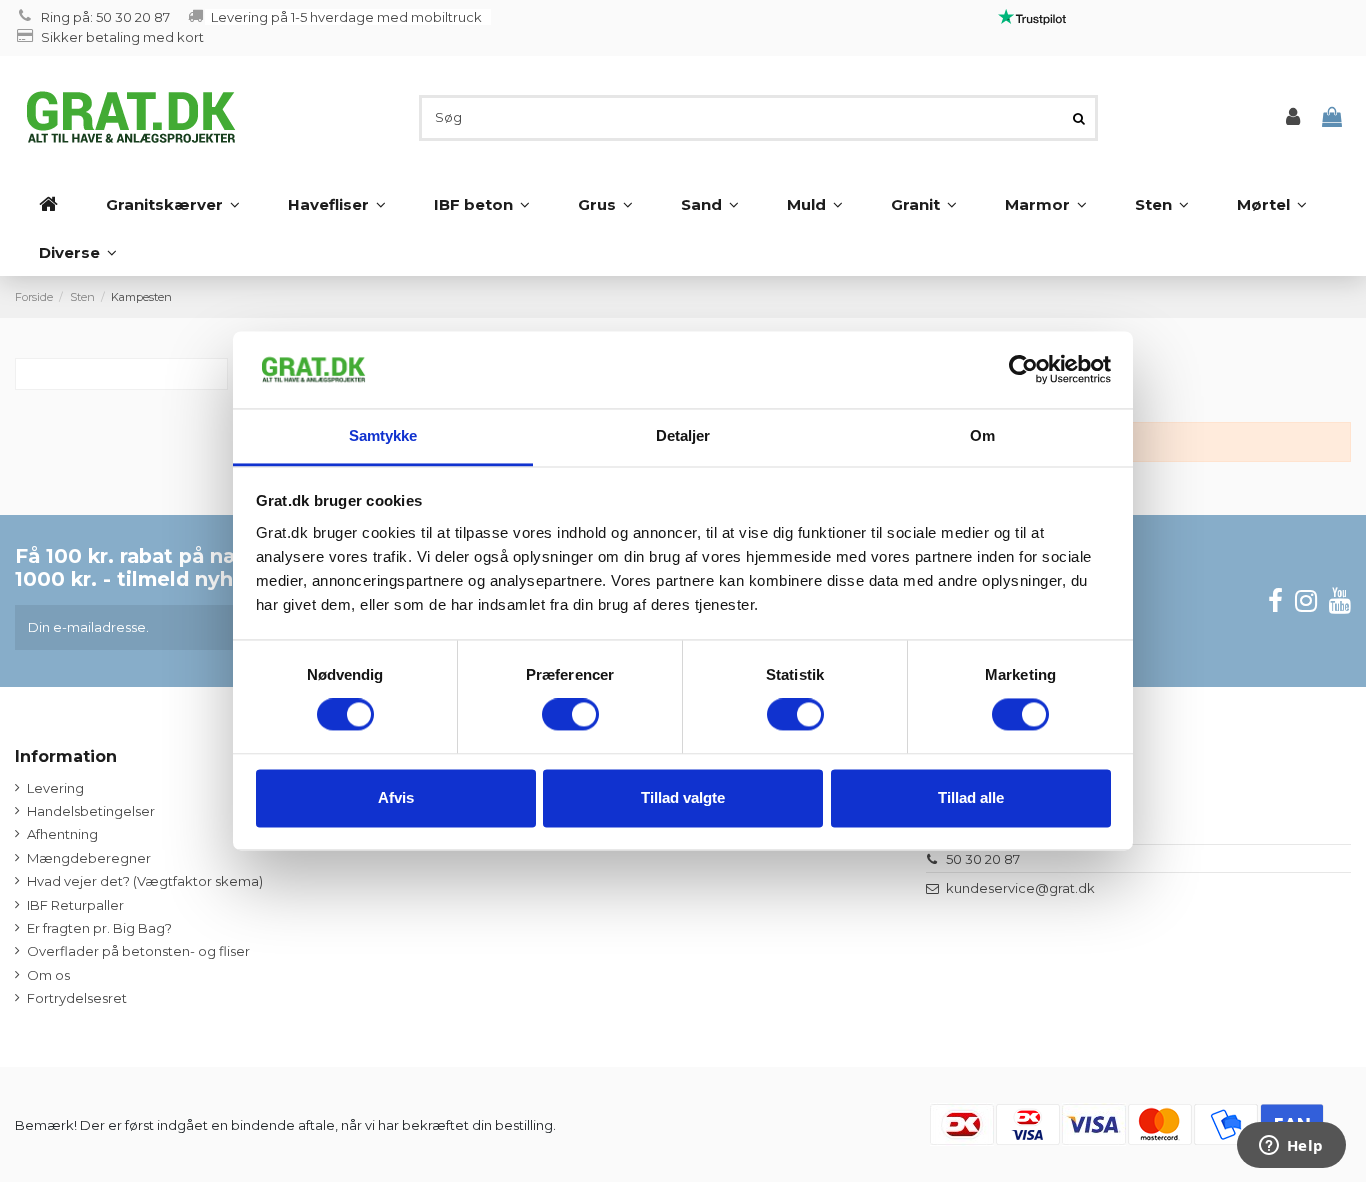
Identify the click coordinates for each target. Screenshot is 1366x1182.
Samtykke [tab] (383, 435)
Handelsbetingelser (91, 811)
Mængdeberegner (89, 858)
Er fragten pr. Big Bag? (99, 928)
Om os (48, 975)
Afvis (396, 797)
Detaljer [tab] (683, 435)
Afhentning (62, 834)
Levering (55, 788)
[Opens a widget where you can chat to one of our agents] (1291, 1147)
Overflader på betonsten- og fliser (138, 951)
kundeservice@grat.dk (1020, 888)
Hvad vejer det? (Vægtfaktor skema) (145, 881)
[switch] (570, 715)
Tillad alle (971, 797)
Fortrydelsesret (77, 998)
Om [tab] (982, 435)
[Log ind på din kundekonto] (1293, 117)
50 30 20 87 (983, 859)
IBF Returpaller (75, 905)
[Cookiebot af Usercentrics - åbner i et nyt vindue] (1023, 370)
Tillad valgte (683, 797)
